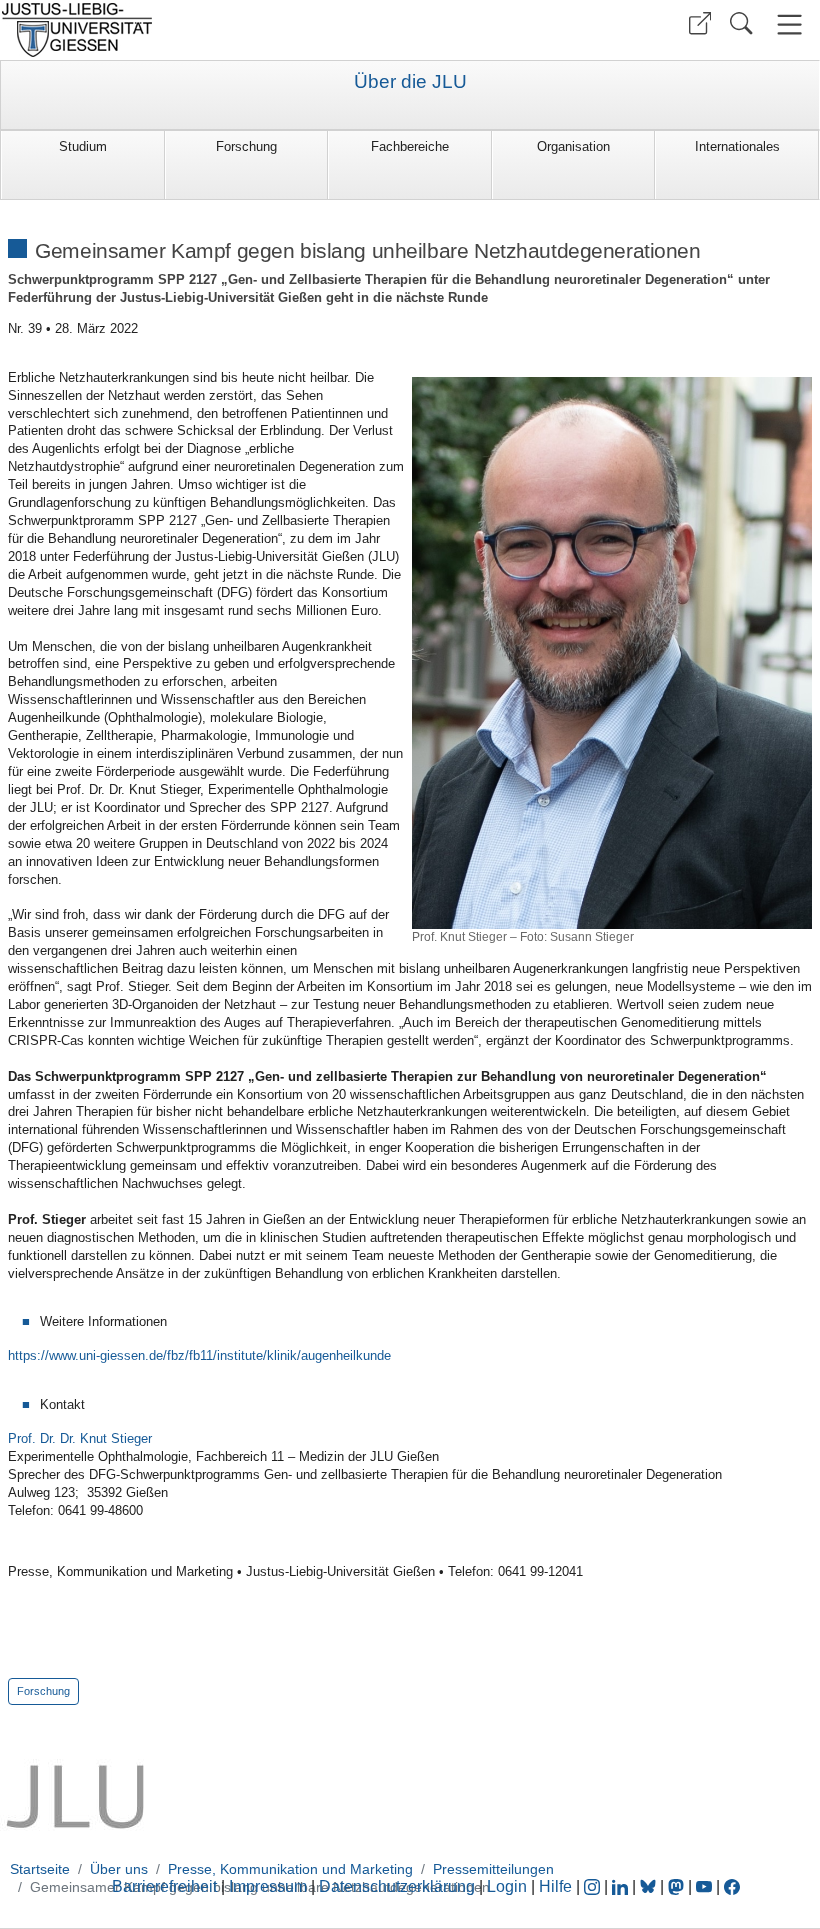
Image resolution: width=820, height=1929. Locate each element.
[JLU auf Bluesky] (650, 1886)
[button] (700, 23)
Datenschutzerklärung (397, 1886)
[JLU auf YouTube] (704, 1886)
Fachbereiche (410, 146)
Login (509, 1886)
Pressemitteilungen (493, 1869)
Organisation (573, 146)
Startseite (40, 1869)
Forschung (246, 146)
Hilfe (555, 1886)
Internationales (737, 146)
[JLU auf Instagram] (594, 1886)
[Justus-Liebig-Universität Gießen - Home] (202, 30)
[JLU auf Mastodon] (678, 1886)
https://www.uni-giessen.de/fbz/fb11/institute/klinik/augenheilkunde (199, 1355)
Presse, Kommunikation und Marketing (290, 1869)
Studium (83, 146)
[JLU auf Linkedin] (622, 1886)
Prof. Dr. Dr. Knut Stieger (80, 1438)
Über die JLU (410, 82)
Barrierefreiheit (164, 1886)
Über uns (119, 1869)
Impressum (268, 1886)
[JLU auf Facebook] (732, 1886)
